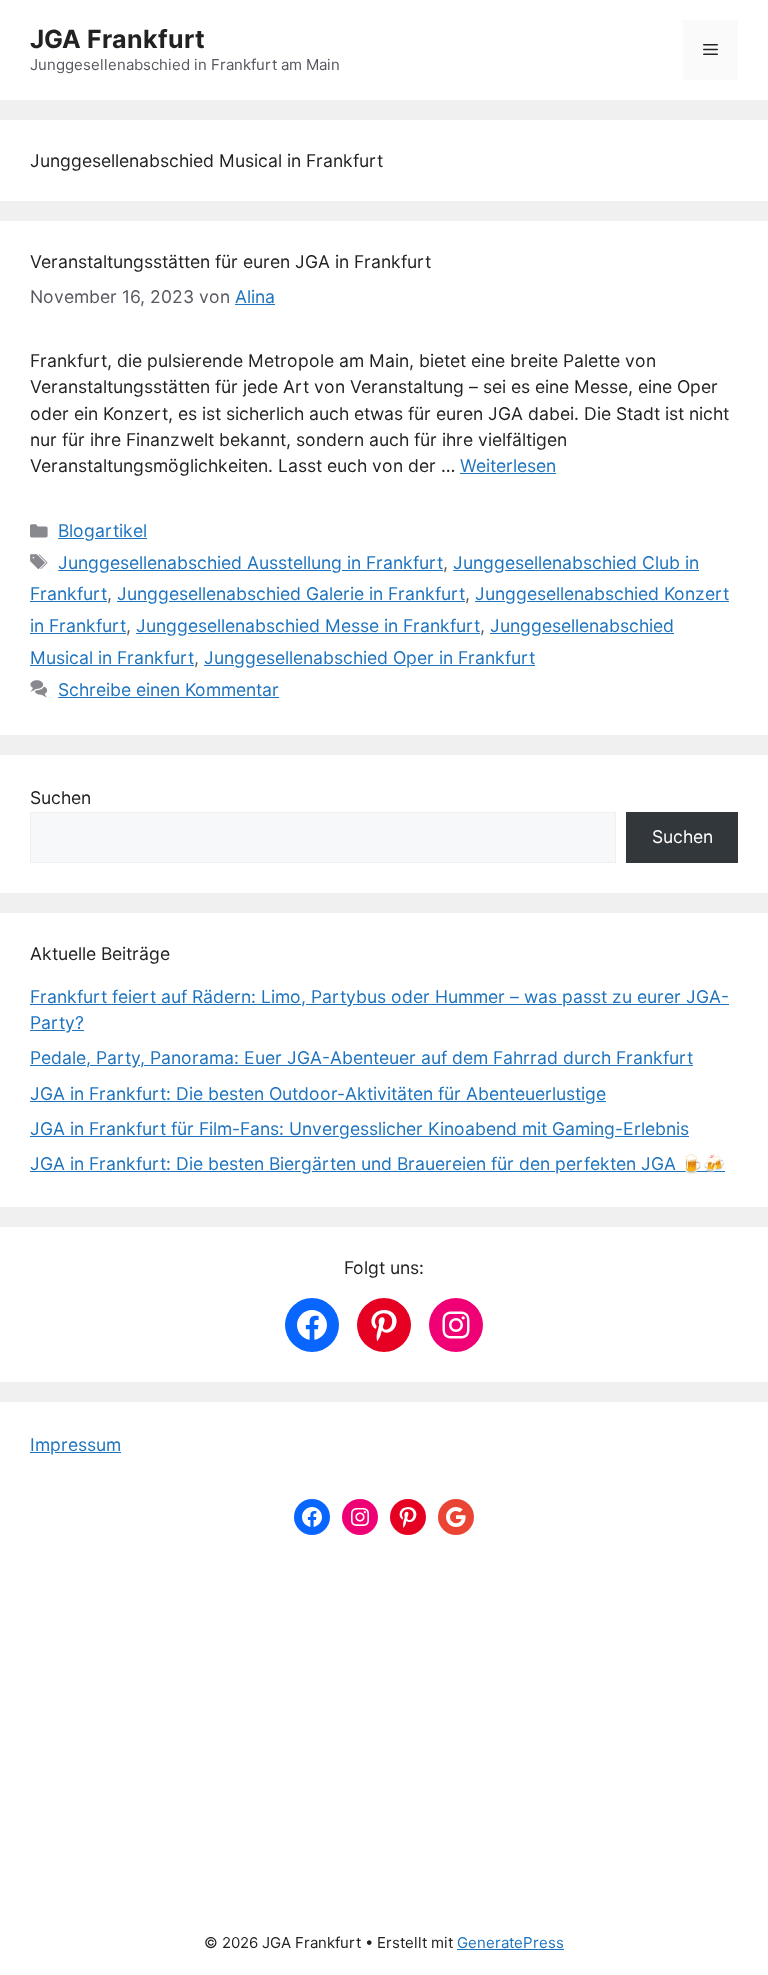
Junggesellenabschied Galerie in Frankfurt (291, 593)
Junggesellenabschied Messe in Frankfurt (308, 625)
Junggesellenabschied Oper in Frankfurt (369, 657)
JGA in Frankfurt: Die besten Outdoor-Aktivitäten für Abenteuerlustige (318, 1093)
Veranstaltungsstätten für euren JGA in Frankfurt (230, 261)
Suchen (60, 797)
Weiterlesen (508, 465)
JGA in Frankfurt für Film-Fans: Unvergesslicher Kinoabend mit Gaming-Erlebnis (359, 1128)
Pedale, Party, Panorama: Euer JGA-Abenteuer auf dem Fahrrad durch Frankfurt (361, 1057)
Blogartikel (102, 530)
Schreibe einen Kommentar (168, 689)
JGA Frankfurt (117, 39)
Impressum (75, 1444)
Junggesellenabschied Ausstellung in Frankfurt (250, 562)
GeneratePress (510, 1942)
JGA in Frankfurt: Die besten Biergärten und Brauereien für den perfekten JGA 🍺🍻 (377, 1163)
